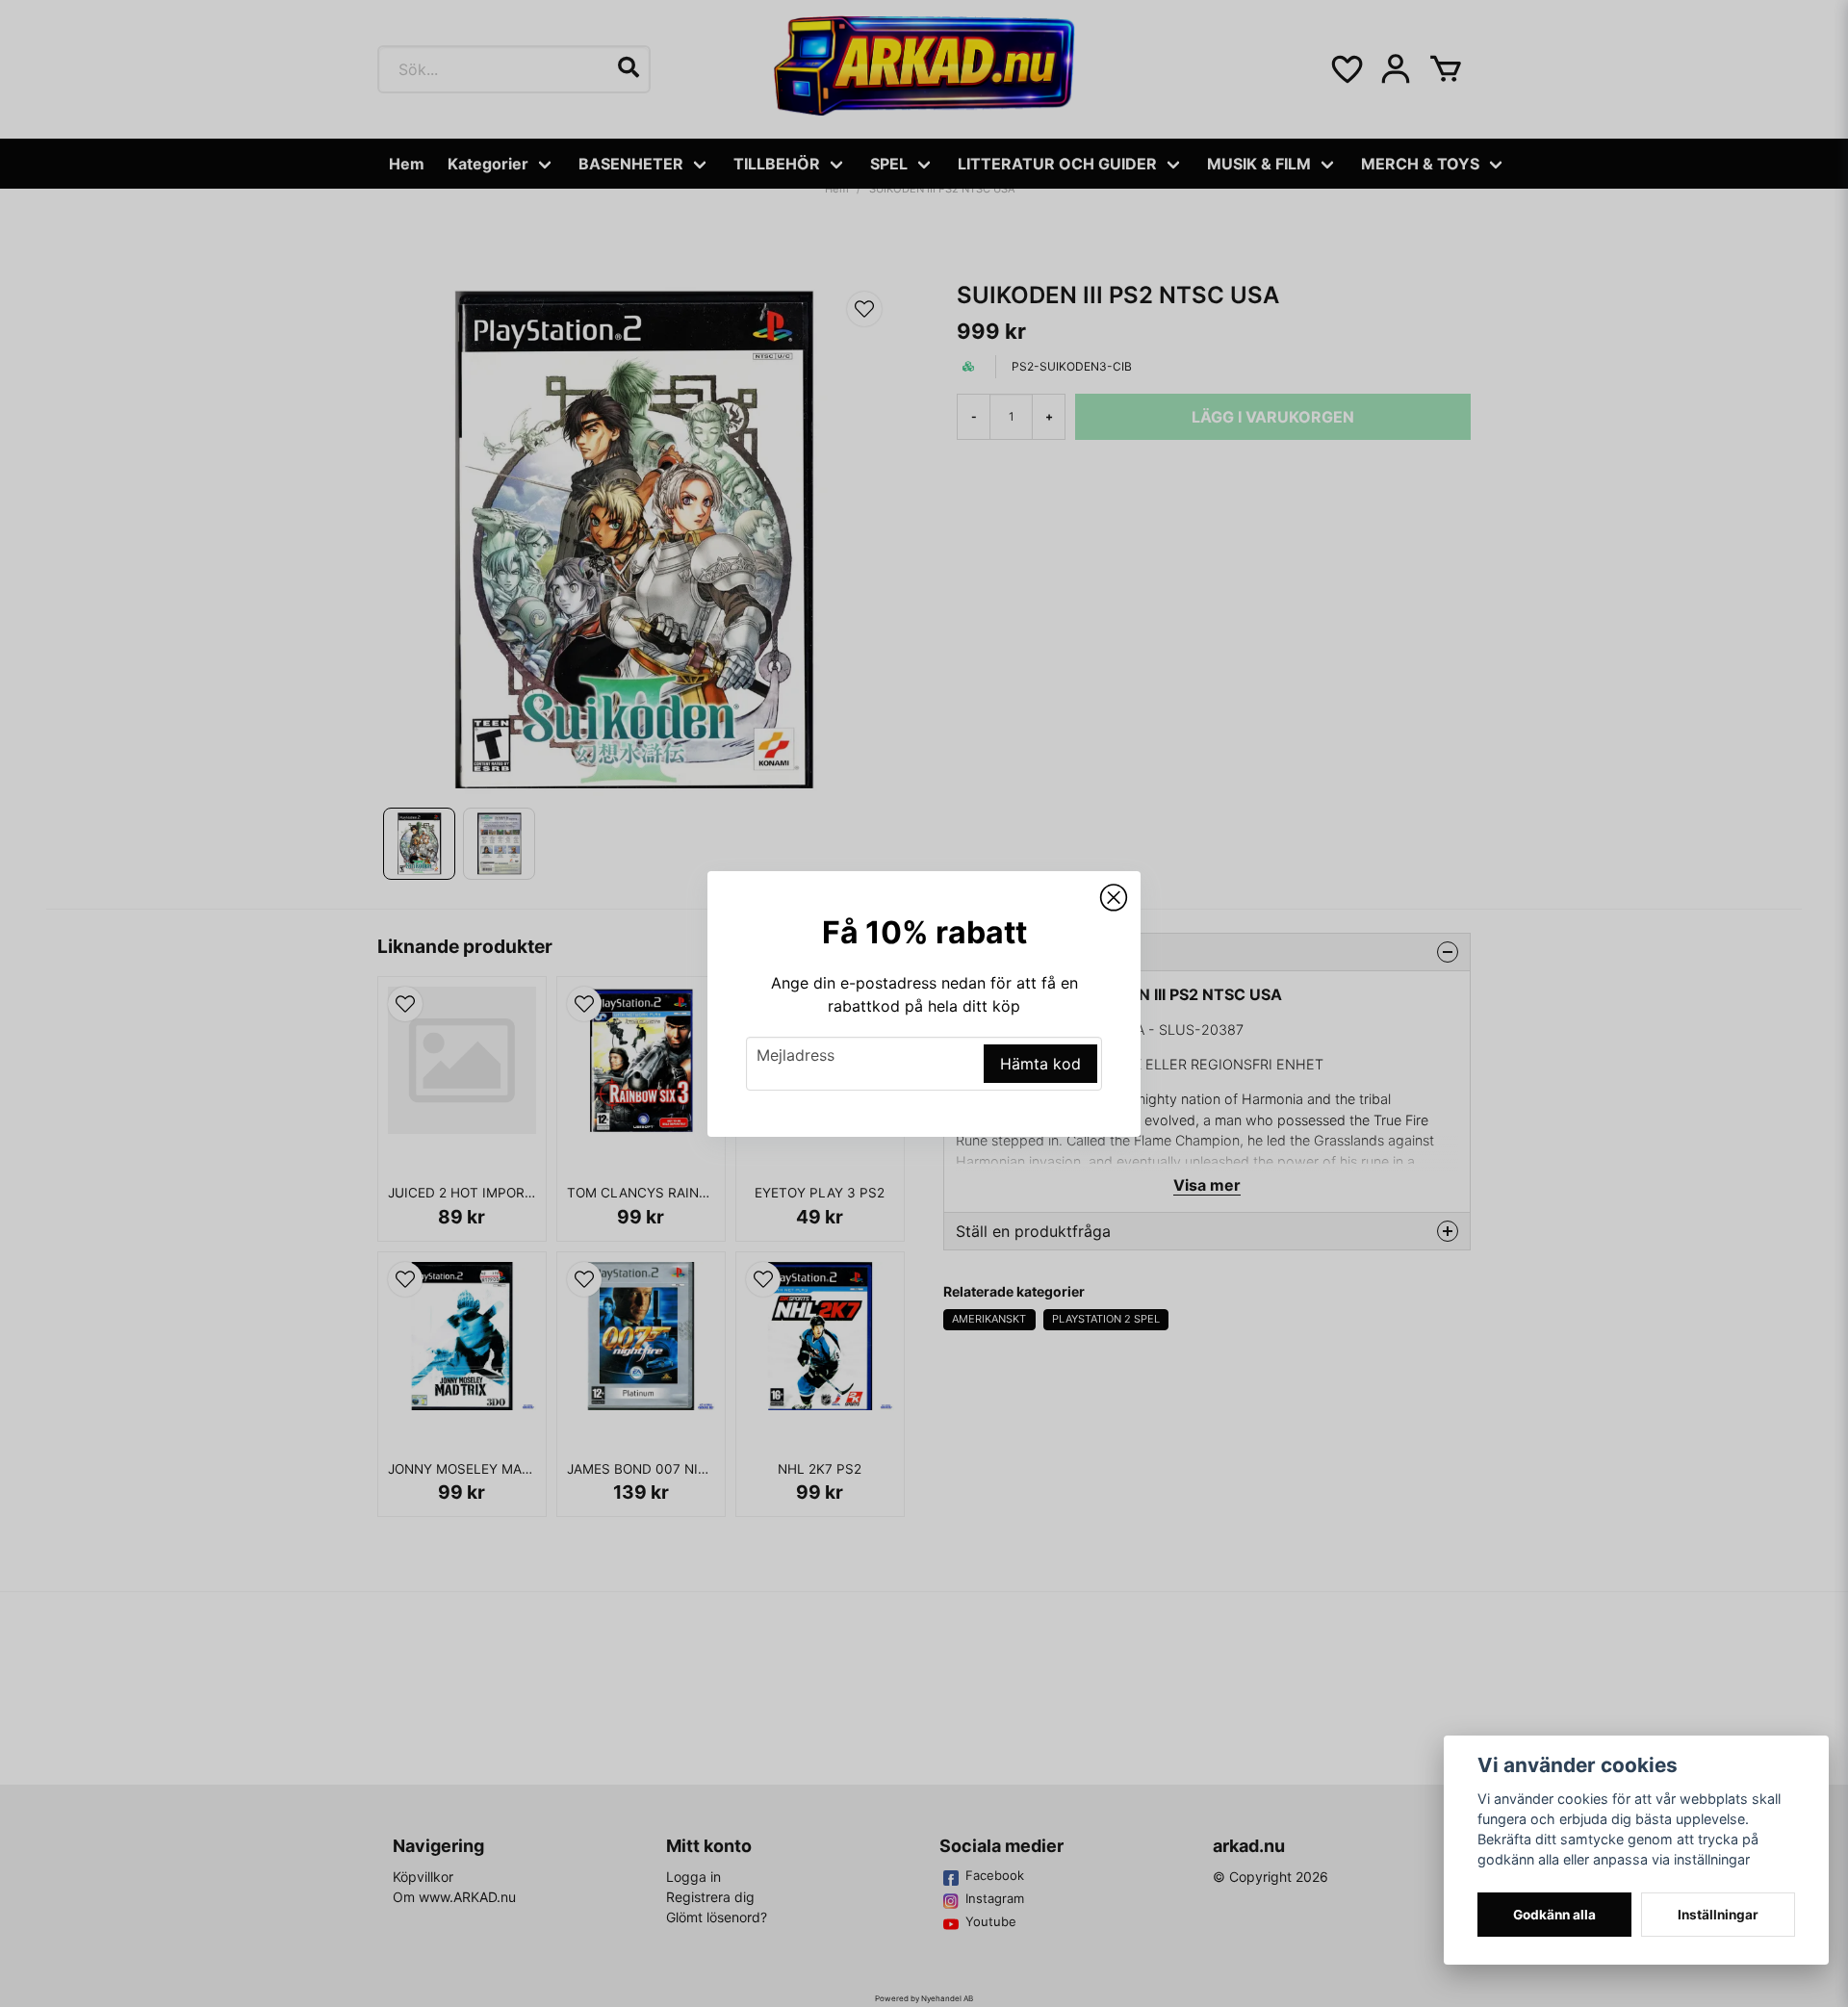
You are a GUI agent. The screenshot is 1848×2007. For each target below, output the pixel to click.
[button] (1114, 898)
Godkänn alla (1554, 1915)
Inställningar (1718, 1915)
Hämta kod (1040, 1064)
